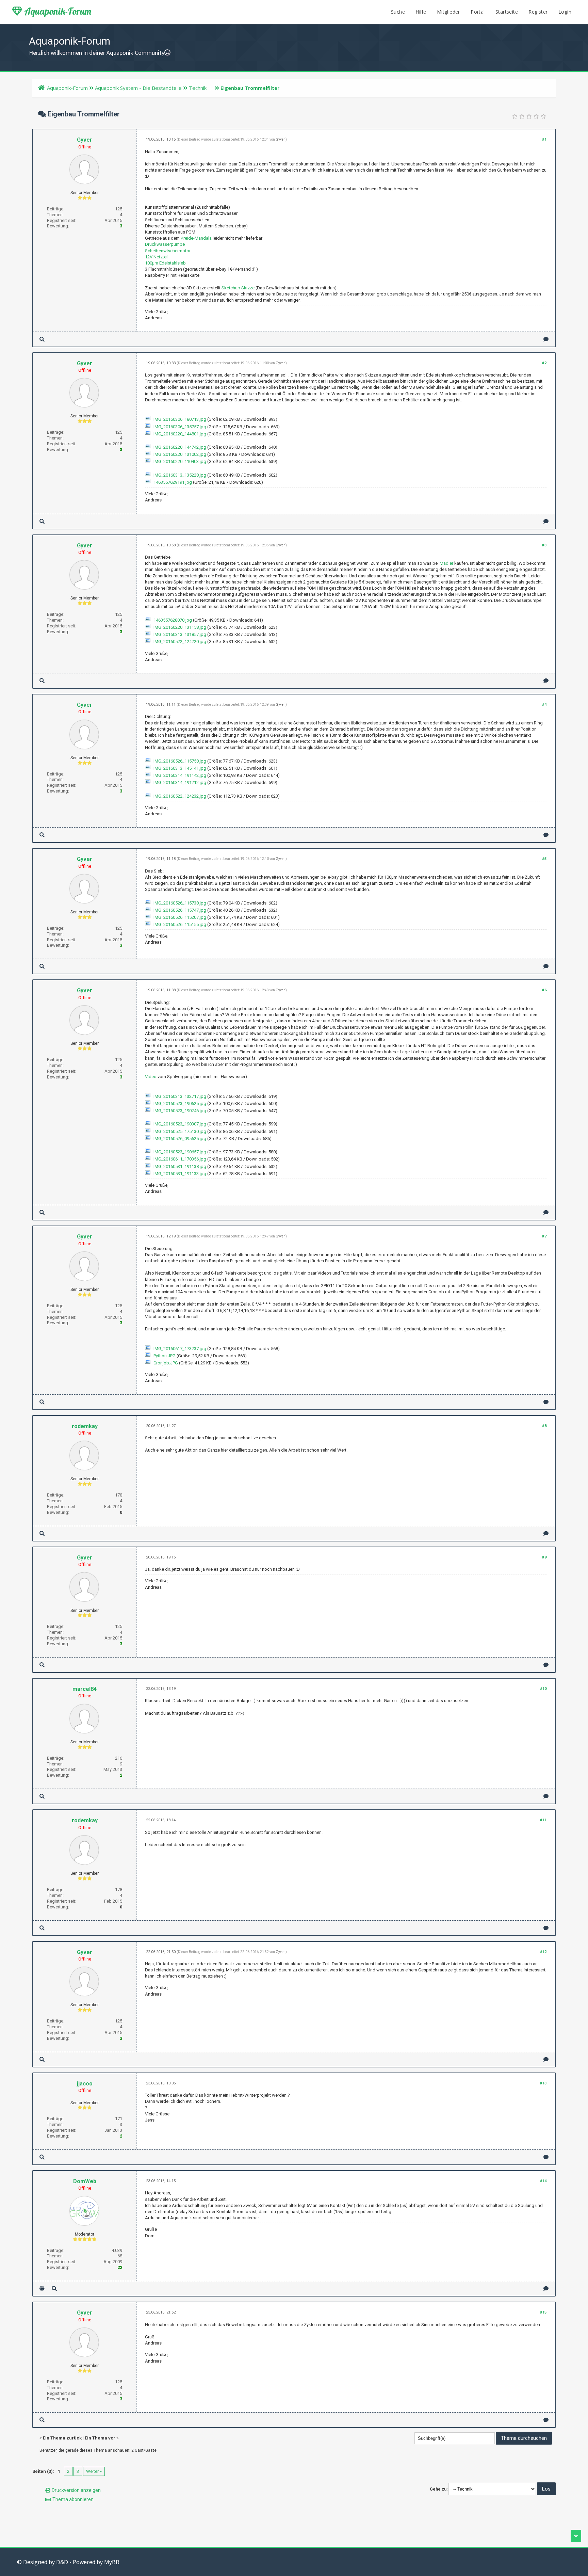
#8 (544, 1426)
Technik (198, 88)
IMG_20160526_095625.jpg (180, 1139)
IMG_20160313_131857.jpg (180, 634)
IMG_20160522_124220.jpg (180, 642)
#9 (544, 1557)
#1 (544, 139)
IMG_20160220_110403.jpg (180, 461)
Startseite (507, 12)
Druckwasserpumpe (165, 244)
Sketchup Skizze (238, 288)
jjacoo (85, 2084)
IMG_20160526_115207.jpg (180, 917)
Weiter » (94, 2471)
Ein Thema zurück (62, 2438)
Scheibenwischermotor (168, 251)
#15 (543, 2312)
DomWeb (85, 2181)
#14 (543, 2181)
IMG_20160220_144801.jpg (180, 434)
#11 (543, 1820)
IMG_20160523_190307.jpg (180, 1124)
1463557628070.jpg (173, 620)
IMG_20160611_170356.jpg (180, 1159)
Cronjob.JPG (166, 1363)
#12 (543, 1952)
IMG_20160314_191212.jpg (180, 782)
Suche (398, 12)
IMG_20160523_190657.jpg (180, 1152)
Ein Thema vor (100, 2438)
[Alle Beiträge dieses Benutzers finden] (42, 339)
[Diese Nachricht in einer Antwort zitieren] (546, 339)
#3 (544, 545)
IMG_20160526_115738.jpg (180, 903)
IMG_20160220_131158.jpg (180, 627)
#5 (544, 859)
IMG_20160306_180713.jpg (180, 419)
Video (151, 1077)
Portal (478, 12)
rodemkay (85, 1426)
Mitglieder (448, 12)
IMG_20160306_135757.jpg (180, 427)
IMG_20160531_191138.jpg (180, 1166)
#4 (544, 705)
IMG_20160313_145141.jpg (180, 768)
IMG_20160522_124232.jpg (180, 796)
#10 (543, 1689)
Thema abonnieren (73, 2499)
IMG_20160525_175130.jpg (180, 1131)
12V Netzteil (157, 257)
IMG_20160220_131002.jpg (180, 454)
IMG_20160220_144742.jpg (180, 447)
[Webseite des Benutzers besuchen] (42, 2289)
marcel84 (85, 1689)
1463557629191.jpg (173, 482)
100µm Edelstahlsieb (165, 263)
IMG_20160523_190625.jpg (180, 1103)
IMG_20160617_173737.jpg (180, 1349)
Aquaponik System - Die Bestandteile (138, 88)
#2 (544, 363)
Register (538, 12)
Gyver (85, 140)
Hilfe (421, 12)
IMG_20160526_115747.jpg (180, 910)
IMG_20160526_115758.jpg (180, 761)
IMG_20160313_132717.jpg (180, 1096)
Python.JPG (165, 1356)
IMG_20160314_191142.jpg (180, 775)
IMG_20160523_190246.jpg (180, 1111)
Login (565, 12)
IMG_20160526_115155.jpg (180, 924)
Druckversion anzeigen (76, 2490)
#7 (544, 1236)
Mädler (446, 563)
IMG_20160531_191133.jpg (180, 1174)
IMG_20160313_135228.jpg (180, 475)
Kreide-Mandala (196, 238)
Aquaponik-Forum (57, 11)
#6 (544, 990)
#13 (543, 2083)
